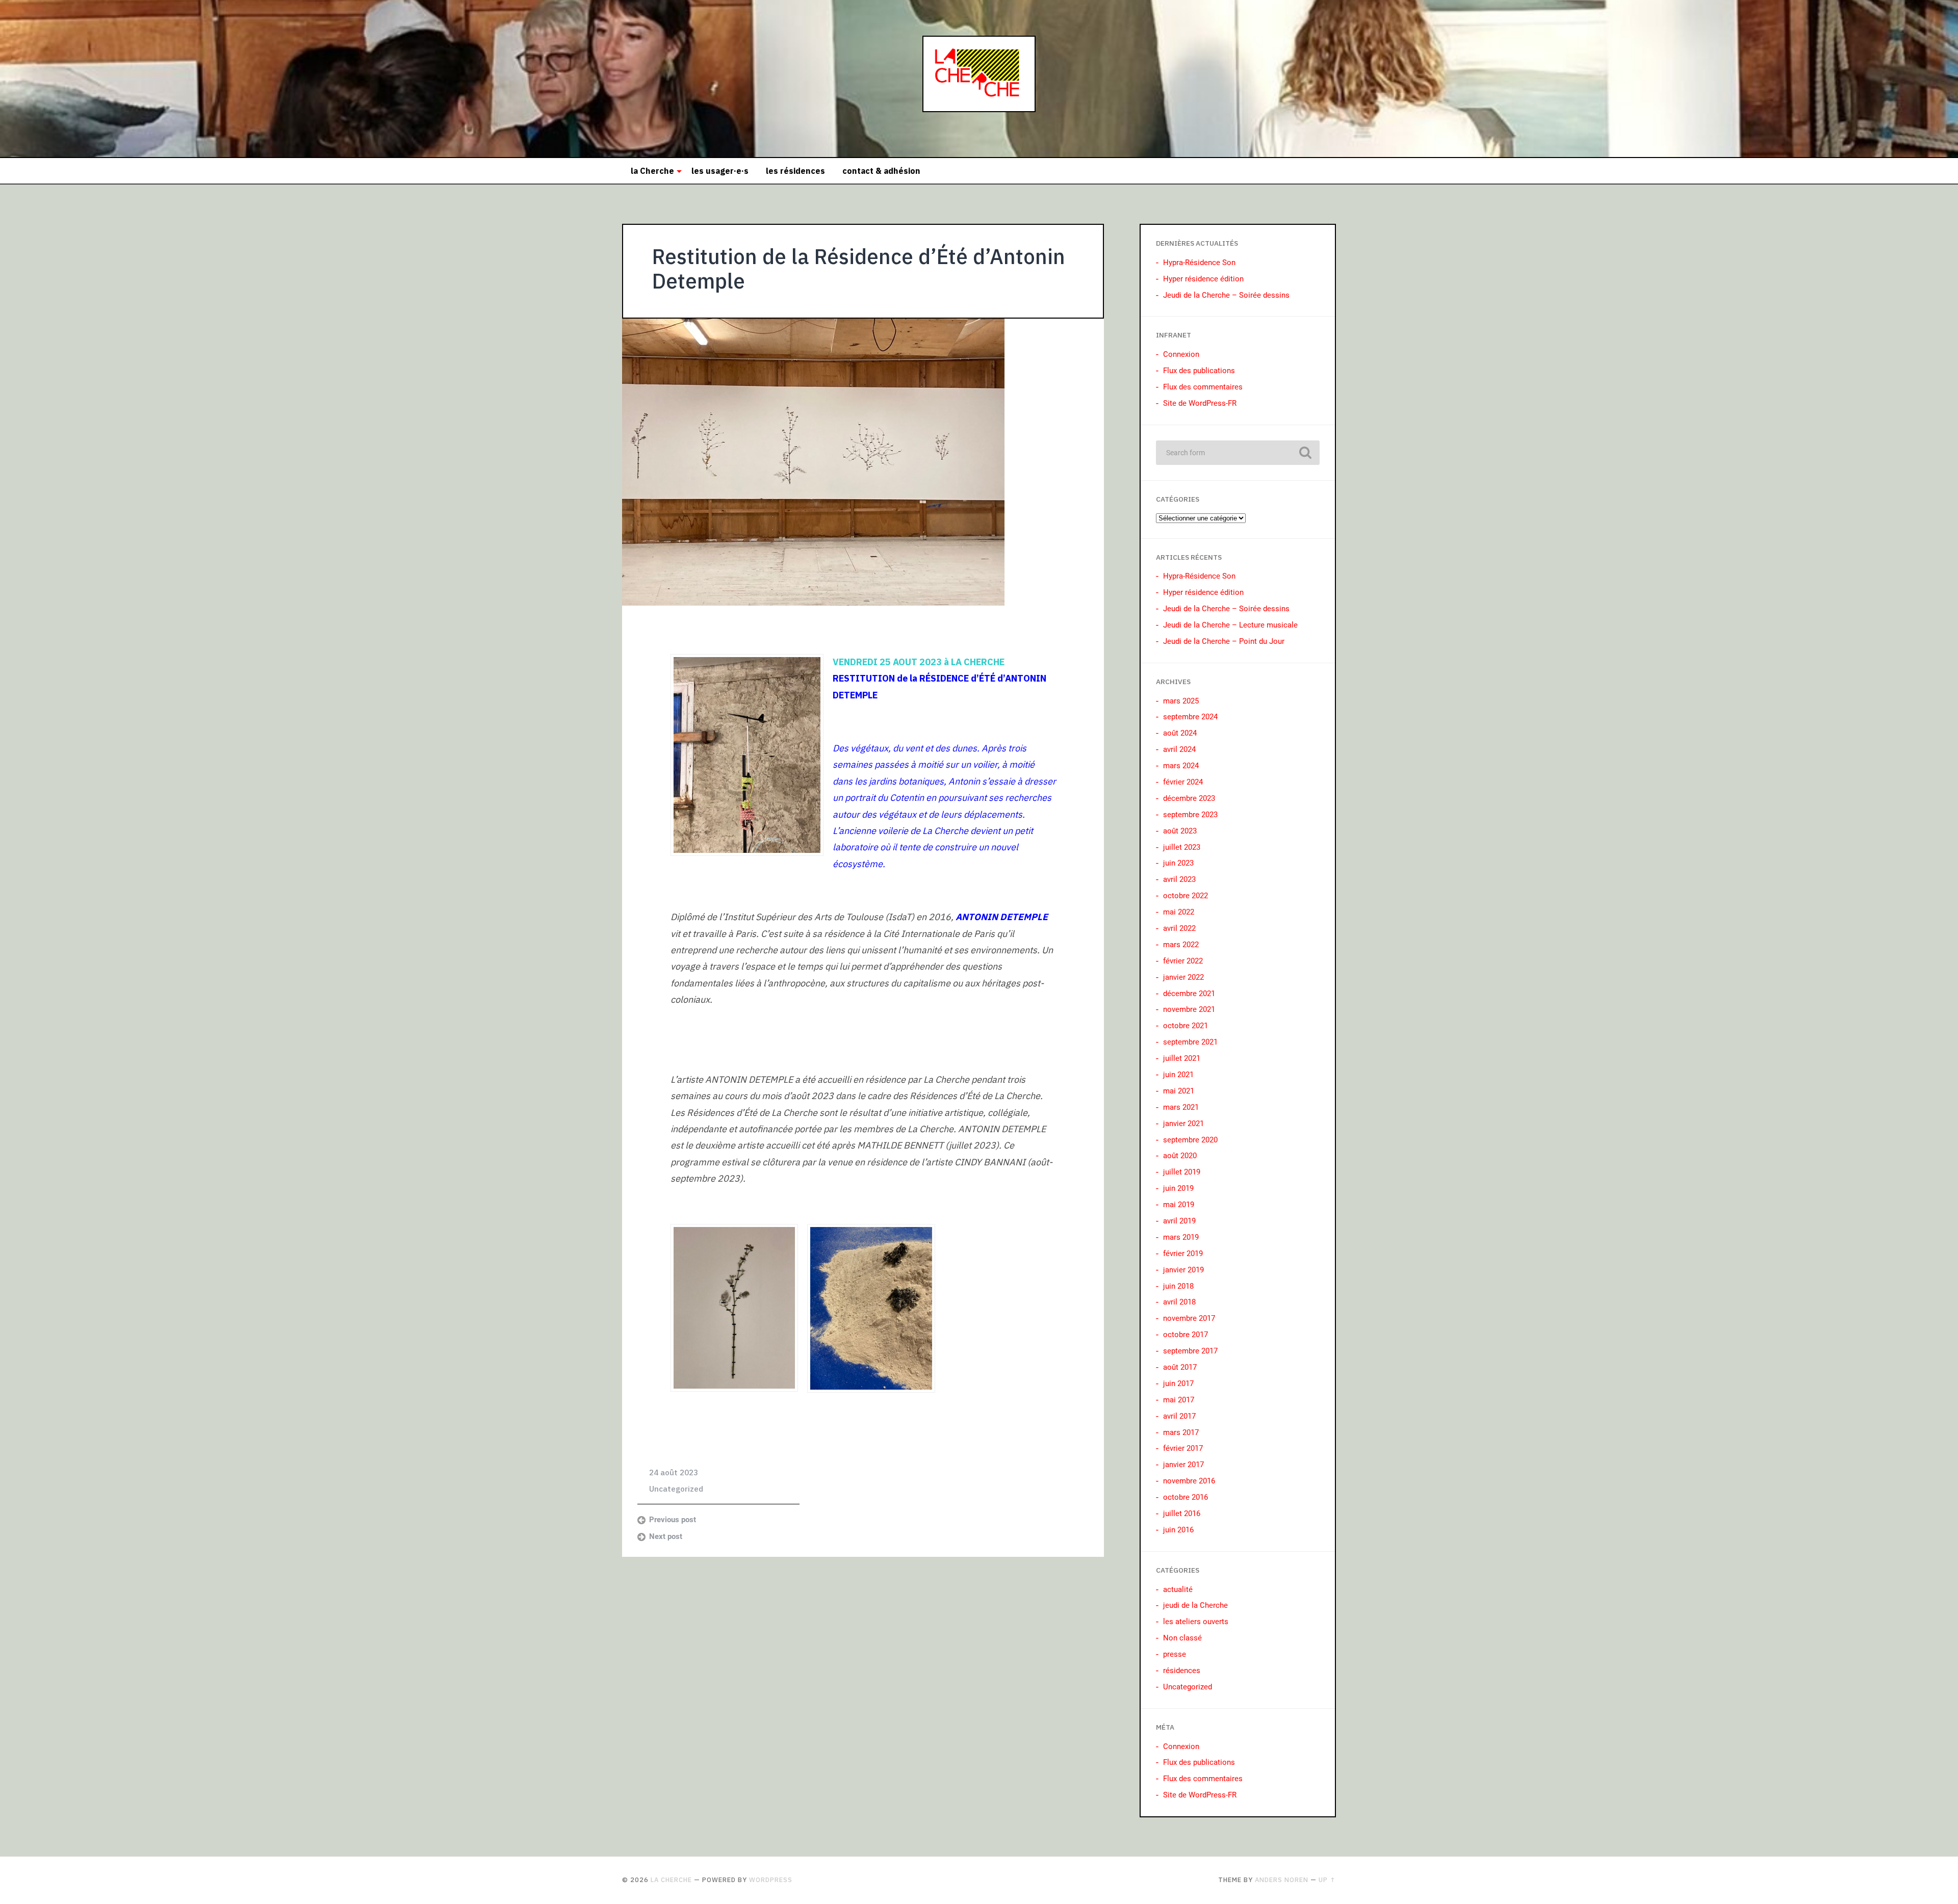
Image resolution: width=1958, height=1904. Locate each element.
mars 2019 (1181, 1237)
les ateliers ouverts (1196, 1622)
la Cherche (652, 171)
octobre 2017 (1186, 1335)
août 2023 (1180, 831)
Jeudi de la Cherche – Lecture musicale (1230, 625)
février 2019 (1183, 1254)
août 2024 (1180, 733)
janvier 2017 (1183, 1465)
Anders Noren (1282, 1880)
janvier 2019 (1183, 1270)
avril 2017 (1179, 1416)
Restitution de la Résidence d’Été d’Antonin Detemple (859, 269)
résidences (1182, 1671)
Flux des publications (1199, 371)
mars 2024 (1181, 766)
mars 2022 (1181, 945)
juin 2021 (1178, 1075)
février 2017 (1183, 1448)
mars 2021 (1181, 1107)
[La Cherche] (979, 79)
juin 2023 (1178, 863)
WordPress (771, 1880)
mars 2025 (1181, 701)
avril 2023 (1179, 879)
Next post (666, 1536)
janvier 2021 (1183, 1124)
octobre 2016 (1186, 1497)
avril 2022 (1179, 928)
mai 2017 (1179, 1400)
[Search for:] (1238, 453)
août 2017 (1180, 1367)
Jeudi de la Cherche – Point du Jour (1224, 641)
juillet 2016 (1182, 1514)
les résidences (795, 171)
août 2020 (1180, 1156)
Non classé (1182, 1638)
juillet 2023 (1182, 847)
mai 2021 (1179, 1091)
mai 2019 (1179, 1205)
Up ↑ (1327, 1880)
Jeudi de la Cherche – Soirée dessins (1226, 295)
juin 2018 (1178, 1286)
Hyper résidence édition (1203, 279)
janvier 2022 (1183, 977)
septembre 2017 (1190, 1351)
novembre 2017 (1189, 1318)
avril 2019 (1179, 1221)
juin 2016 (1178, 1530)
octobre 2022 (1186, 896)
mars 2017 (1181, 1432)
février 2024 (1183, 782)
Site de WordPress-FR (1200, 403)
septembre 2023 (1190, 815)
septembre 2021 (1190, 1042)
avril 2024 (1179, 749)
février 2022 (1183, 961)
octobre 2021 (1186, 1026)
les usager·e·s (720, 171)
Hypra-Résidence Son (1199, 263)
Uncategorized (676, 1489)
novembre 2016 (1189, 1481)
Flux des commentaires (1203, 387)
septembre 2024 (1190, 717)
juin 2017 (1178, 1384)
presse (1175, 1654)
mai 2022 (1179, 912)
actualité (1178, 1589)
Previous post (673, 1520)
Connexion (1181, 354)
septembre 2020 (1190, 1140)
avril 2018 (1179, 1302)
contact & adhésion (881, 171)
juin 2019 (1178, 1188)
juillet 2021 (1182, 1058)
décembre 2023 (1189, 798)
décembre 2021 (1189, 994)
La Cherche (671, 1880)
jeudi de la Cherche (1195, 1605)
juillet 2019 (1182, 1172)
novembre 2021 (1189, 1009)
